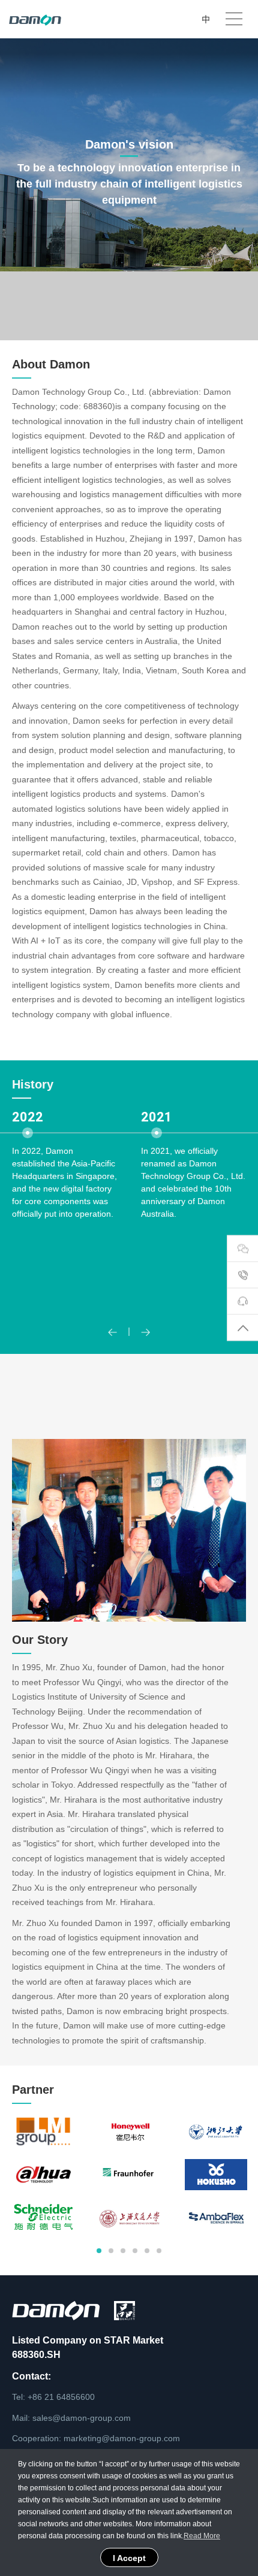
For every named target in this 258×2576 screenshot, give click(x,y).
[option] (64, 1212)
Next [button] (252, 1211)
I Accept (129, 2558)
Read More (202, 2536)
